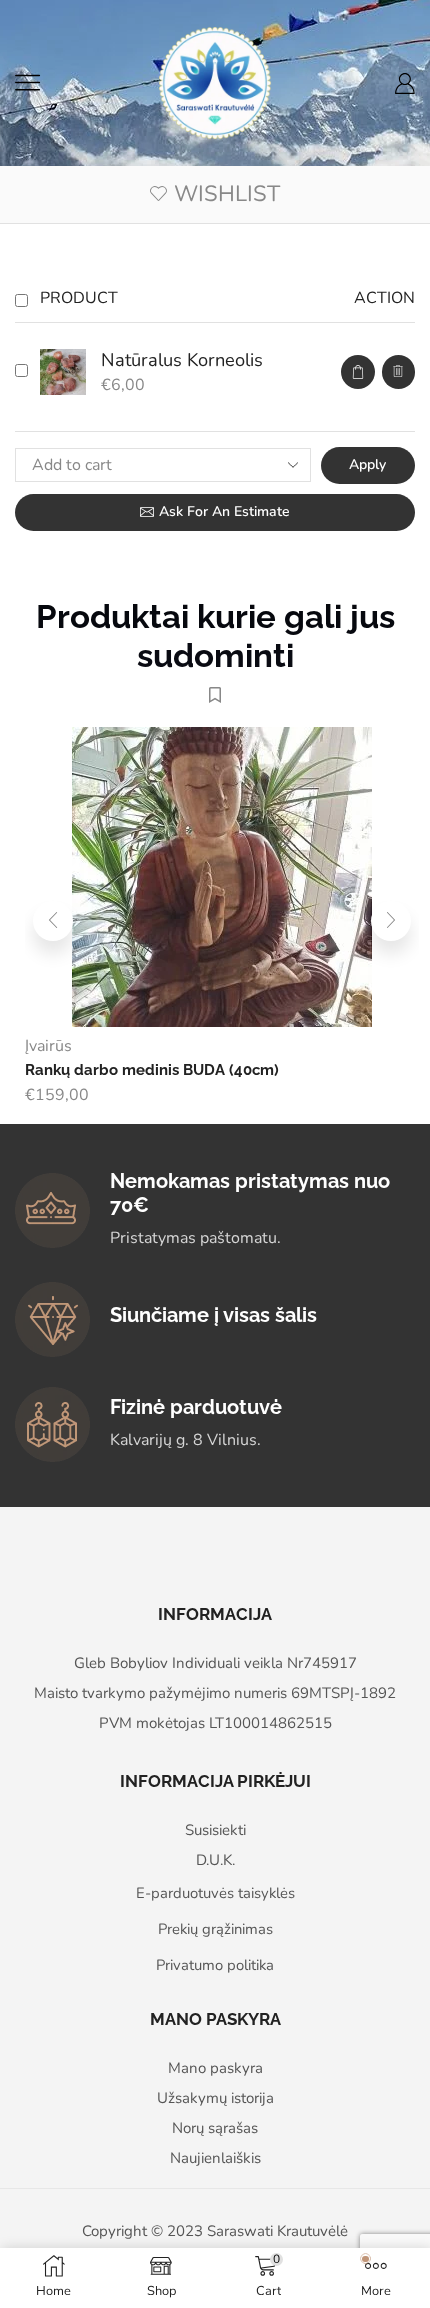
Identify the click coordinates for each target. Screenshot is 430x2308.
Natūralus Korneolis (182, 360)
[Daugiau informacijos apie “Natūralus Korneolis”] (358, 372)
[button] (53, 921)
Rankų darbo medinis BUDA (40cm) (152, 1069)
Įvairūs (48, 1046)
